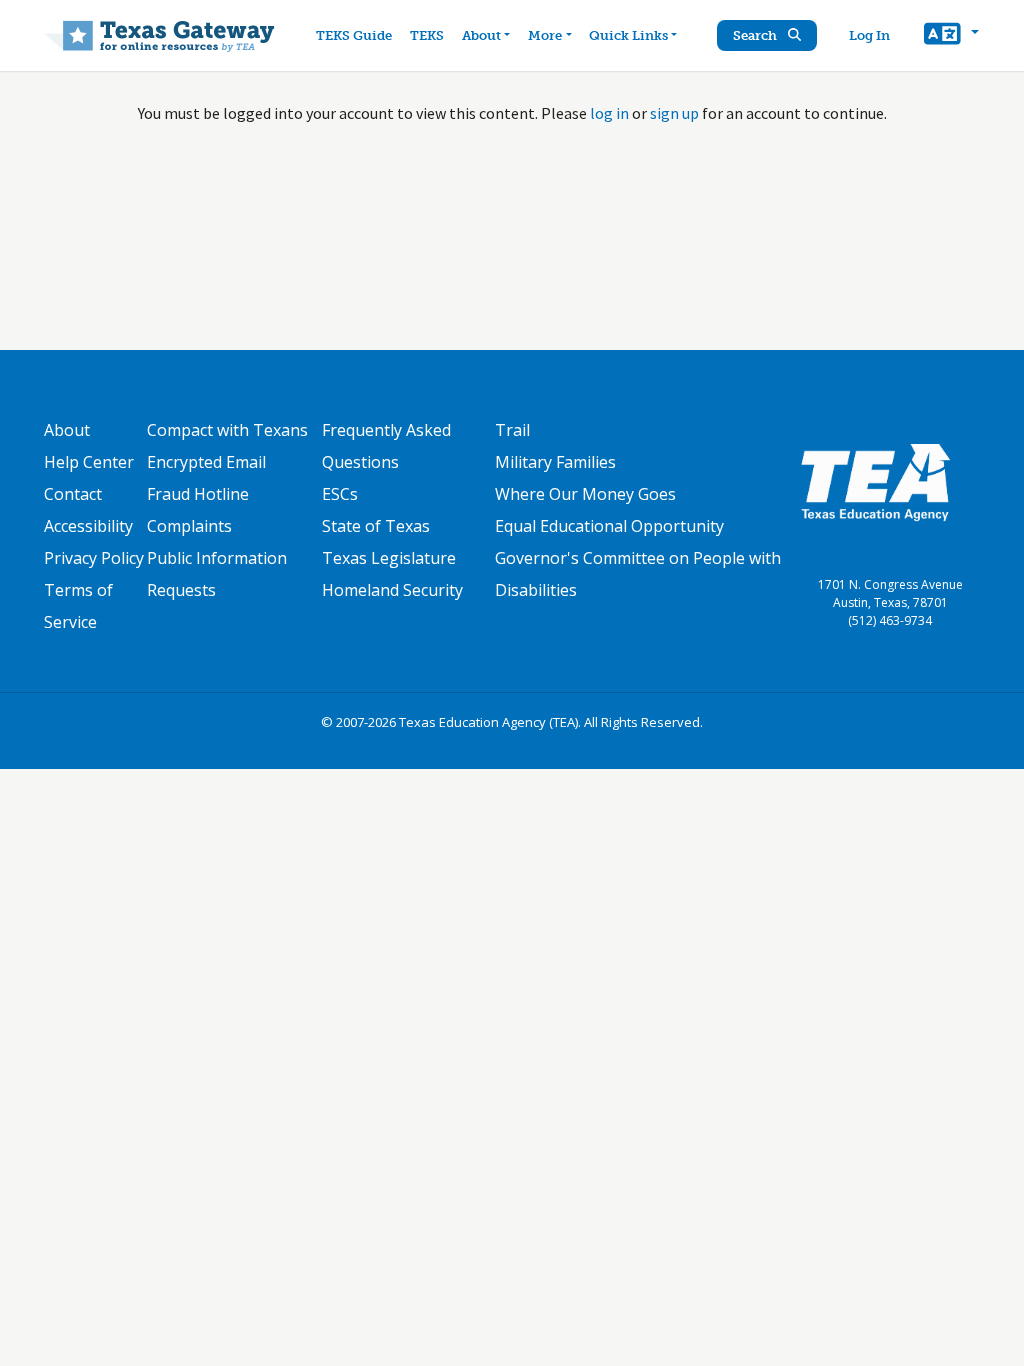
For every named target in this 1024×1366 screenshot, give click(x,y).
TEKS (427, 35)
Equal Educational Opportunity (609, 526)
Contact (73, 494)
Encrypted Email (206, 462)
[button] (951, 36)
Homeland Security (392, 590)
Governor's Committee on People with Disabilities (638, 574)
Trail (512, 430)
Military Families (555, 462)
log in (609, 113)
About (481, 35)
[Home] (159, 35)
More (545, 35)
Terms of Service (78, 606)
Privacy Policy (94, 558)
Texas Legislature (389, 558)
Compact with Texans (227, 430)
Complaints (189, 526)
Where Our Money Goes (585, 494)
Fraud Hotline (198, 494)
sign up (674, 113)
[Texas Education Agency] (875, 481)
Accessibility (88, 526)
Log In (869, 35)
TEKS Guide (354, 35)
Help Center (89, 462)
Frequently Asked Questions (386, 446)
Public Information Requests (217, 574)
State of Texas (376, 526)
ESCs (340, 494)
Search (756, 35)
